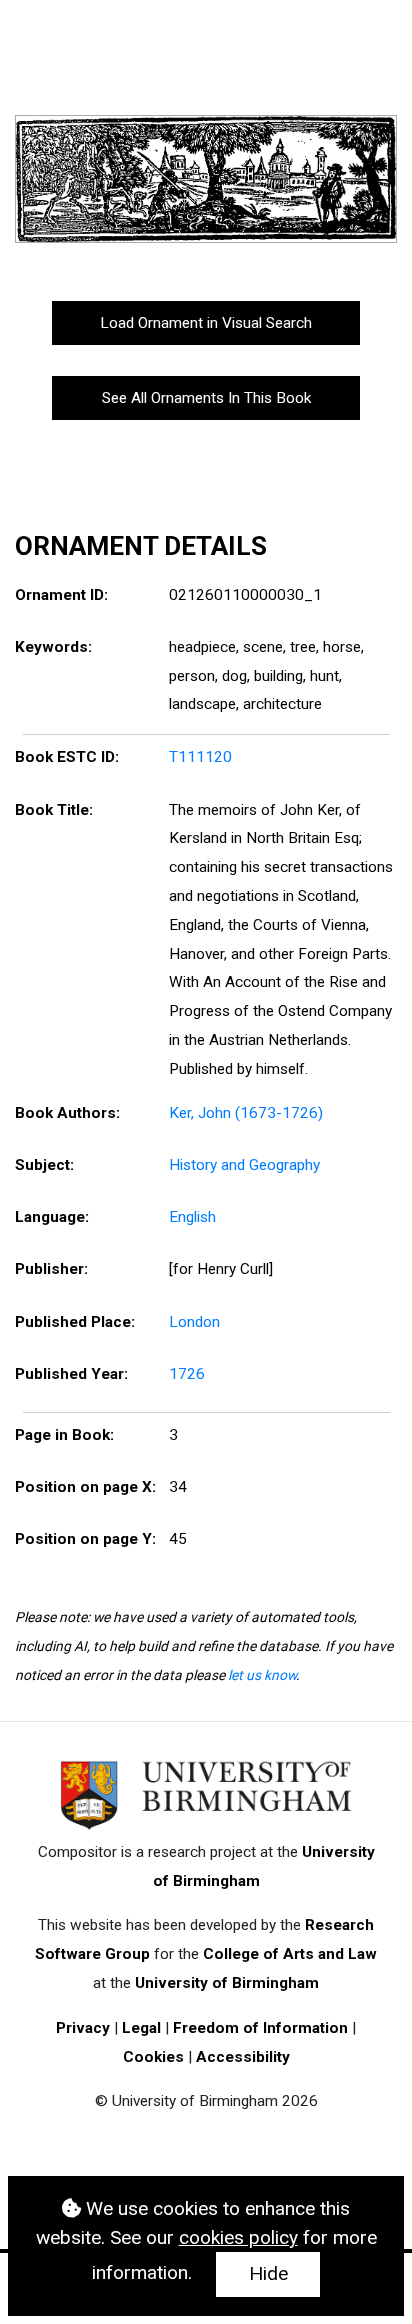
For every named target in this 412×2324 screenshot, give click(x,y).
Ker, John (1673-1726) (246, 1113)
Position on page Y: (85, 1539)
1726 (187, 1374)
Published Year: (71, 1374)
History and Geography (244, 1165)
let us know (262, 1675)
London (194, 1322)
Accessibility (243, 2057)
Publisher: (51, 1269)
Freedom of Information (260, 2028)
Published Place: (75, 1322)
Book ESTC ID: (67, 757)
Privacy (83, 2028)
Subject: (44, 1165)
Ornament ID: (61, 595)
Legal (141, 2028)
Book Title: (54, 810)
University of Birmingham (227, 1983)
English (192, 1217)
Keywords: (53, 647)
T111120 (200, 757)
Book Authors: (67, 1113)
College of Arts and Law (290, 1954)
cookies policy (238, 2237)
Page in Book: (64, 1435)
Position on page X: (85, 1487)
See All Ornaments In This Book (206, 398)
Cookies (153, 2057)
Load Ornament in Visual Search (206, 323)
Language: (52, 1217)
